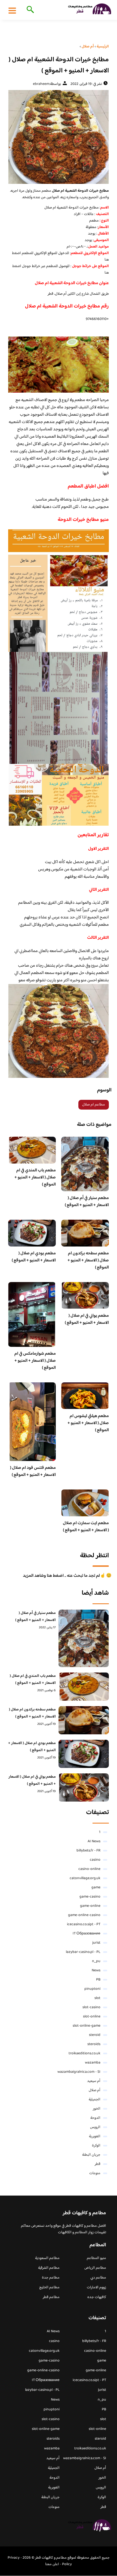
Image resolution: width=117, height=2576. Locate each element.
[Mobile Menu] (12, 10)
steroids (94, 2044)
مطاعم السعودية (47, 2258)
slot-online (92, 2017)
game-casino (90, 1897)
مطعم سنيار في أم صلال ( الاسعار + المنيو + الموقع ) (87, 1202)
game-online (90, 1906)
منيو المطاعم (96, 2258)
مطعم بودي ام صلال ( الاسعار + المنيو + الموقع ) (34, 1257)
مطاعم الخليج (49, 2287)
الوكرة (96, 2146)
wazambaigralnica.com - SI (79, 2072)
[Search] (29, 10)
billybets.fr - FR (88, 1851)
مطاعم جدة (51, 2278)
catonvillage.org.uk (85, 1878)
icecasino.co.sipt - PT (84, 1924)
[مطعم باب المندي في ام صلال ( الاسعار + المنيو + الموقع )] (84, 1687)
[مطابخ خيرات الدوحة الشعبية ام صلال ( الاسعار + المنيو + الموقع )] (59, 137)
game (96, 1888)
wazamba (93, 2063)
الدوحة (95, 2118)
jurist (96, 1943)
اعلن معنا (52, 2564)
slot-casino (91, 2007)
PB (98, 1980)
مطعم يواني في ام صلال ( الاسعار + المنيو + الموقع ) (87, 1319)
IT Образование (87, 1934)
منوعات (95, 2173)
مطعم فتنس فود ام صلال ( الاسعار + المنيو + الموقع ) (33, 1471)
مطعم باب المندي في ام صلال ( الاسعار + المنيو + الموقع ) (35, 1178)
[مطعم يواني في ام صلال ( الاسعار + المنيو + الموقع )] (84, 1787)
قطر (98, 2164)
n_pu (96, 1961)
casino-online (89, 1869)
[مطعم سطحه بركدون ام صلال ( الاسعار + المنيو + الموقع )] (84, 1720)
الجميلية (95, 2100)
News (96, 1971)
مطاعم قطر (51, 2297)
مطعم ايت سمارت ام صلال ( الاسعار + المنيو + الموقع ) (86, 1527)
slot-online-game (87, 2026)
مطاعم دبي (98, 2278)
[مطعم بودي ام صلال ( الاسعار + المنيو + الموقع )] (84, 1754)
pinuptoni (92, 1989)
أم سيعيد (94, 2081)
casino (95, 1860)
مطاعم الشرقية (49, 2268)
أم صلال (95, 2090)
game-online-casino (84, 1915)
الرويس (95, 2127)
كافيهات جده (97, 2297)
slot (97, 1998)
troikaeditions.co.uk (84, 2053)
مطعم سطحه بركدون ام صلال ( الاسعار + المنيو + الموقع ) (88, 1260)
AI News (94, 1841)
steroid (95, 2035)
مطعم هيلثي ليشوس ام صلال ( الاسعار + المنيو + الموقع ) (88, 1423)
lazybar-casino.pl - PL (83, 1952)
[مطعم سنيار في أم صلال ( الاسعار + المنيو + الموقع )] (84, 1638)
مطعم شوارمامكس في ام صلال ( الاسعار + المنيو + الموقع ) (35, 1361)
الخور (97, 2109)
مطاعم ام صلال (94, 1105)
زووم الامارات (96, 2287)
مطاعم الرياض (95, 2268)
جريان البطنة (91, 2155)
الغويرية (95, 2136)
